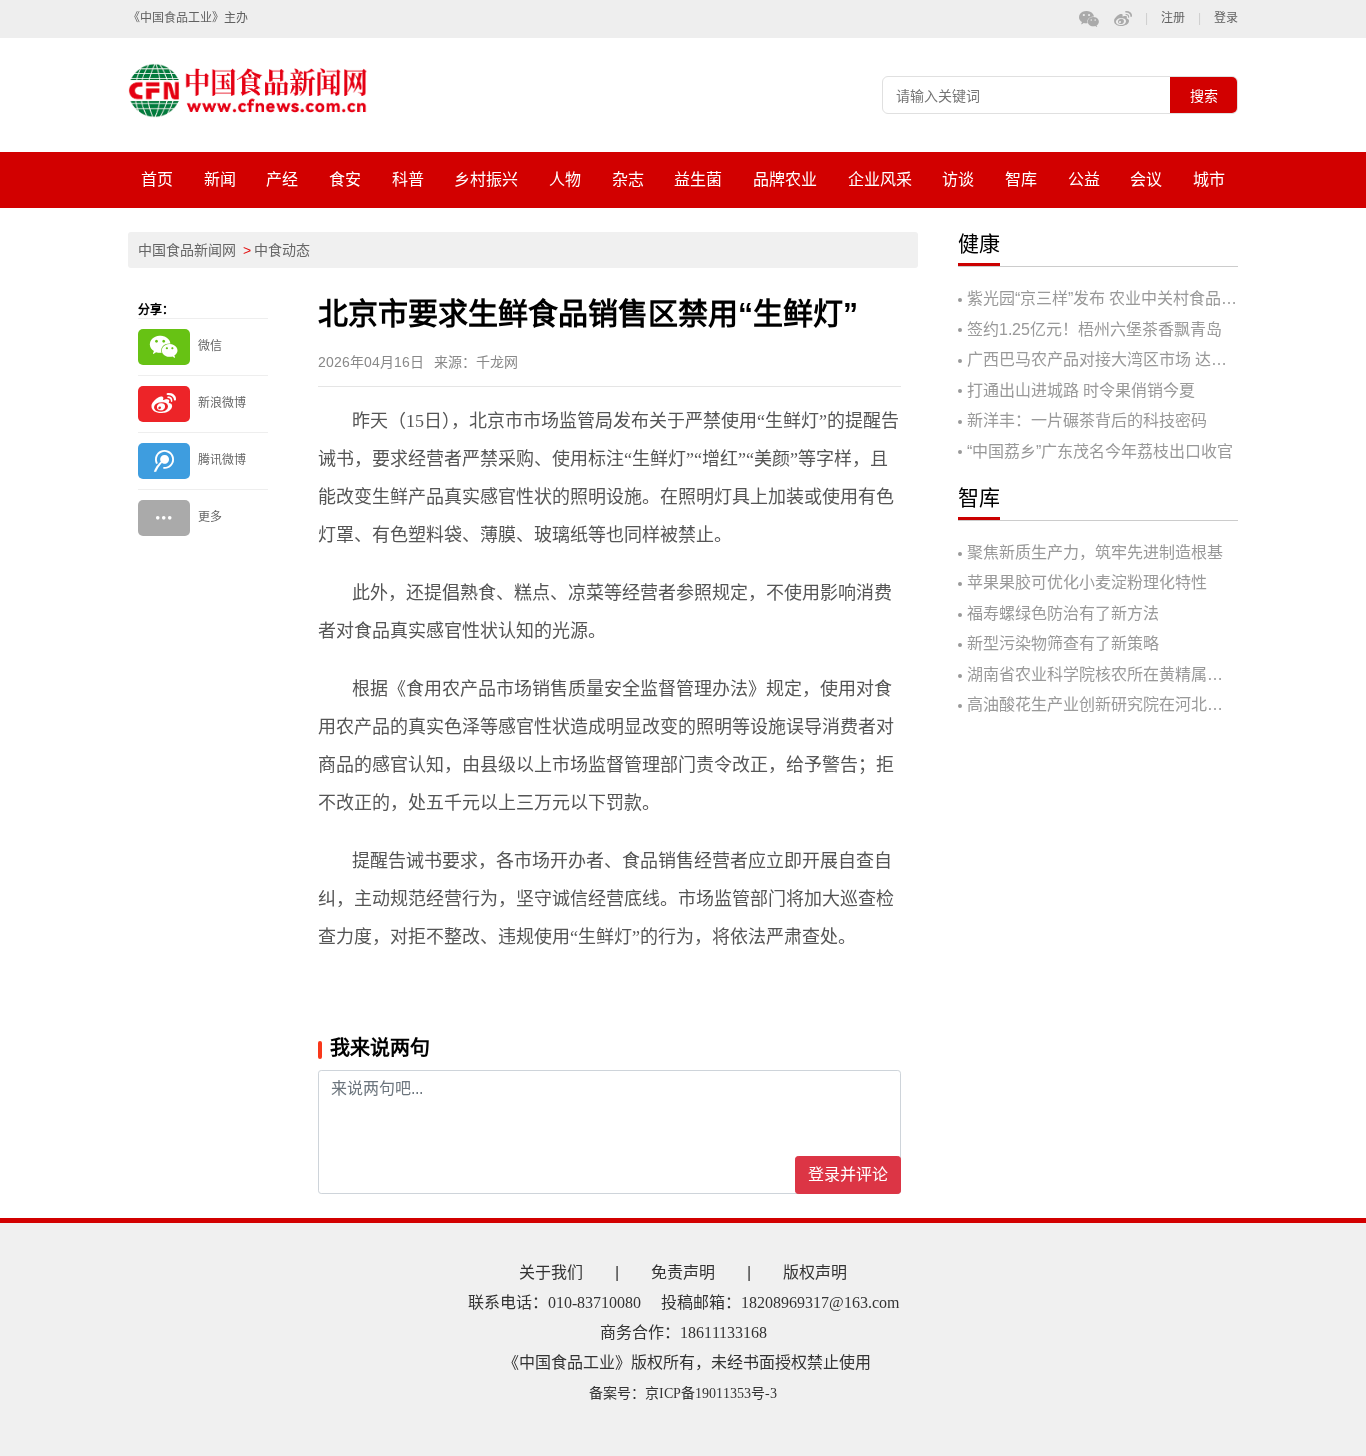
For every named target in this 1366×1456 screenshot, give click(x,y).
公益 (1084, 179)
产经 (282, 179)
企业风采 (880, 179)
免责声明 (683, 1272)
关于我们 (551, 1272)
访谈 (958, 179)
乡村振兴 (486, 179)
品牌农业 (785, 179)
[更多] (203, 517)
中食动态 (282, 250)
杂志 (628, 179)
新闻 (220, 179)
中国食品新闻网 (187, 250)
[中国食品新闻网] (268, 90)
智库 (1021, 179)
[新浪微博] (203, 403)
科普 (408, 179)
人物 (565, 179)
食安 (345, 179)
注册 (1173, 18)
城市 (1209, 179)
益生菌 (698, 179)
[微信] (203, 346)
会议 (1146, 179)
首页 (157, 179)
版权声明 (815, 1272)
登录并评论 (848, 1174)
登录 (1226, 18)
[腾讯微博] (203, 460)
